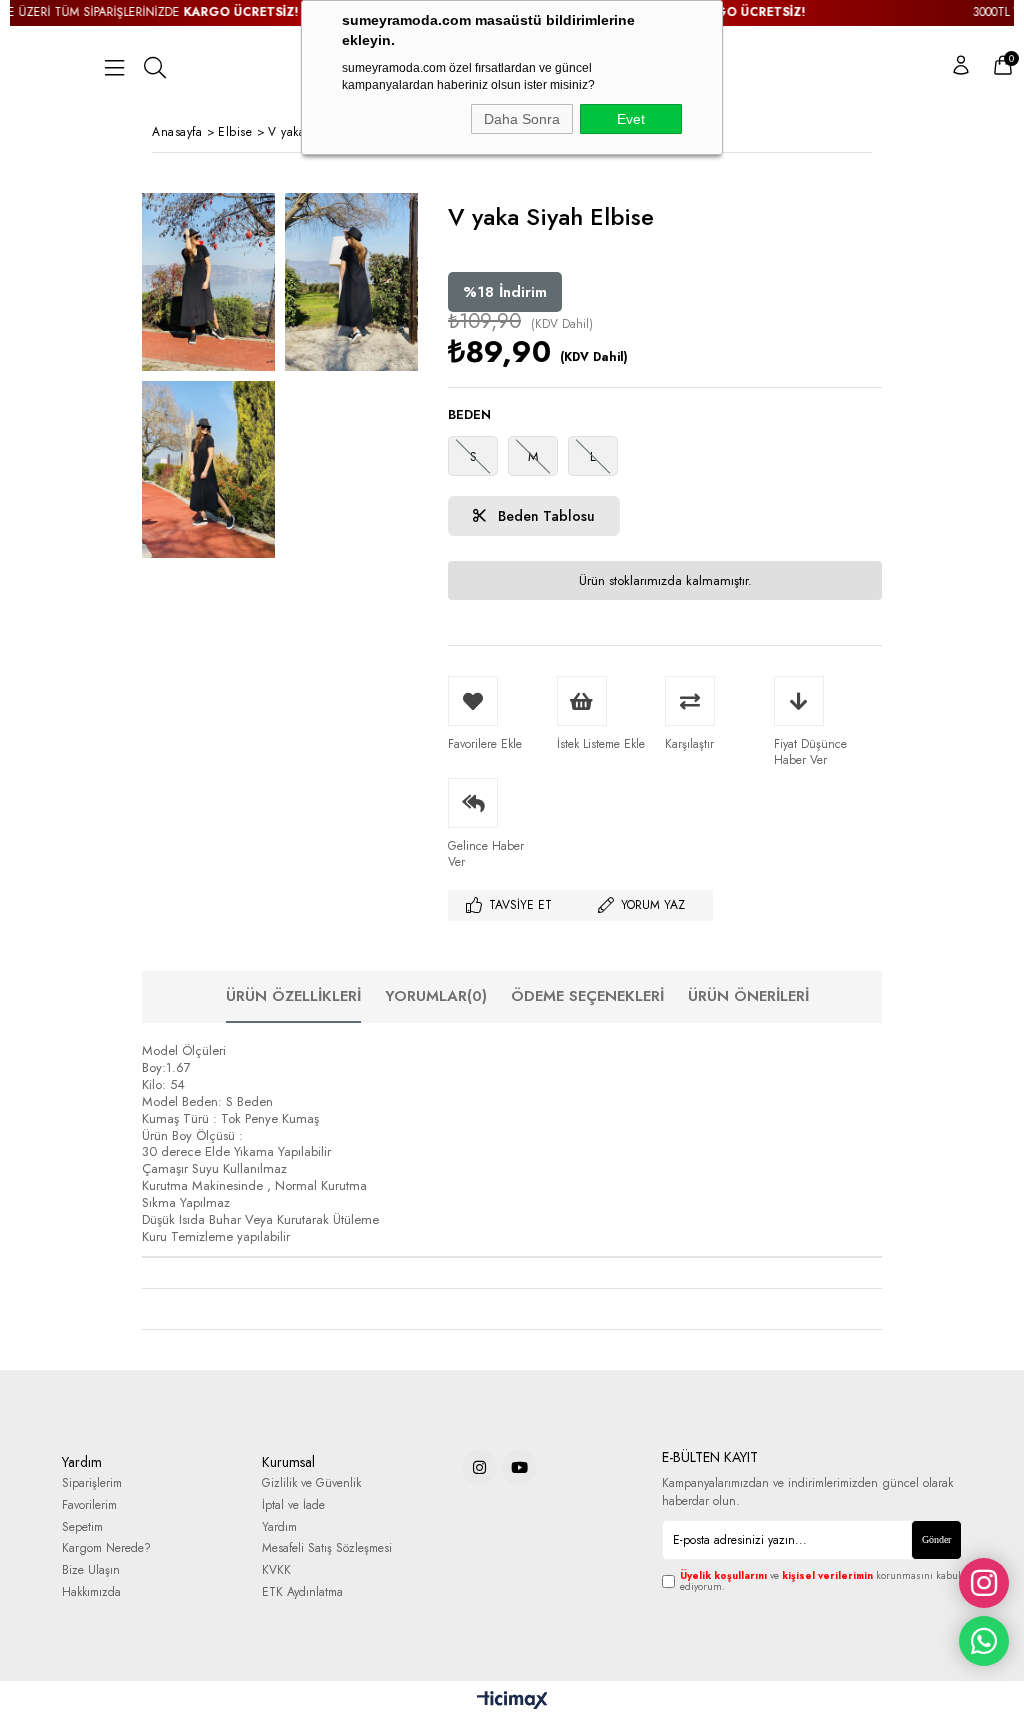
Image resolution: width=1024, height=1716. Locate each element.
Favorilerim (89, 1505)
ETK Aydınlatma (302, 1592)
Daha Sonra (522, 119)
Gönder (936, 1539)
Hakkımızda (91, 1592)
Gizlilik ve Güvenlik (311, 1483)
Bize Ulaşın (91, 1570)
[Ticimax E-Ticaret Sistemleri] (512, 1701)
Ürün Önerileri (748, 996)
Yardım (279, 1527)
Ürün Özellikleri (293, 996)
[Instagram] (479, 1467)
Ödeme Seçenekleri (587, 996)
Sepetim (82, 1527)
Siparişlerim (92, 1483)
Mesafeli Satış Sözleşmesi (327, 1548)
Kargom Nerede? (106, 1548)
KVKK (276, 1570)
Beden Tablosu (544, 516)
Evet (631, 119)
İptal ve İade (293, 1505)
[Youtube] (519, 1467)
